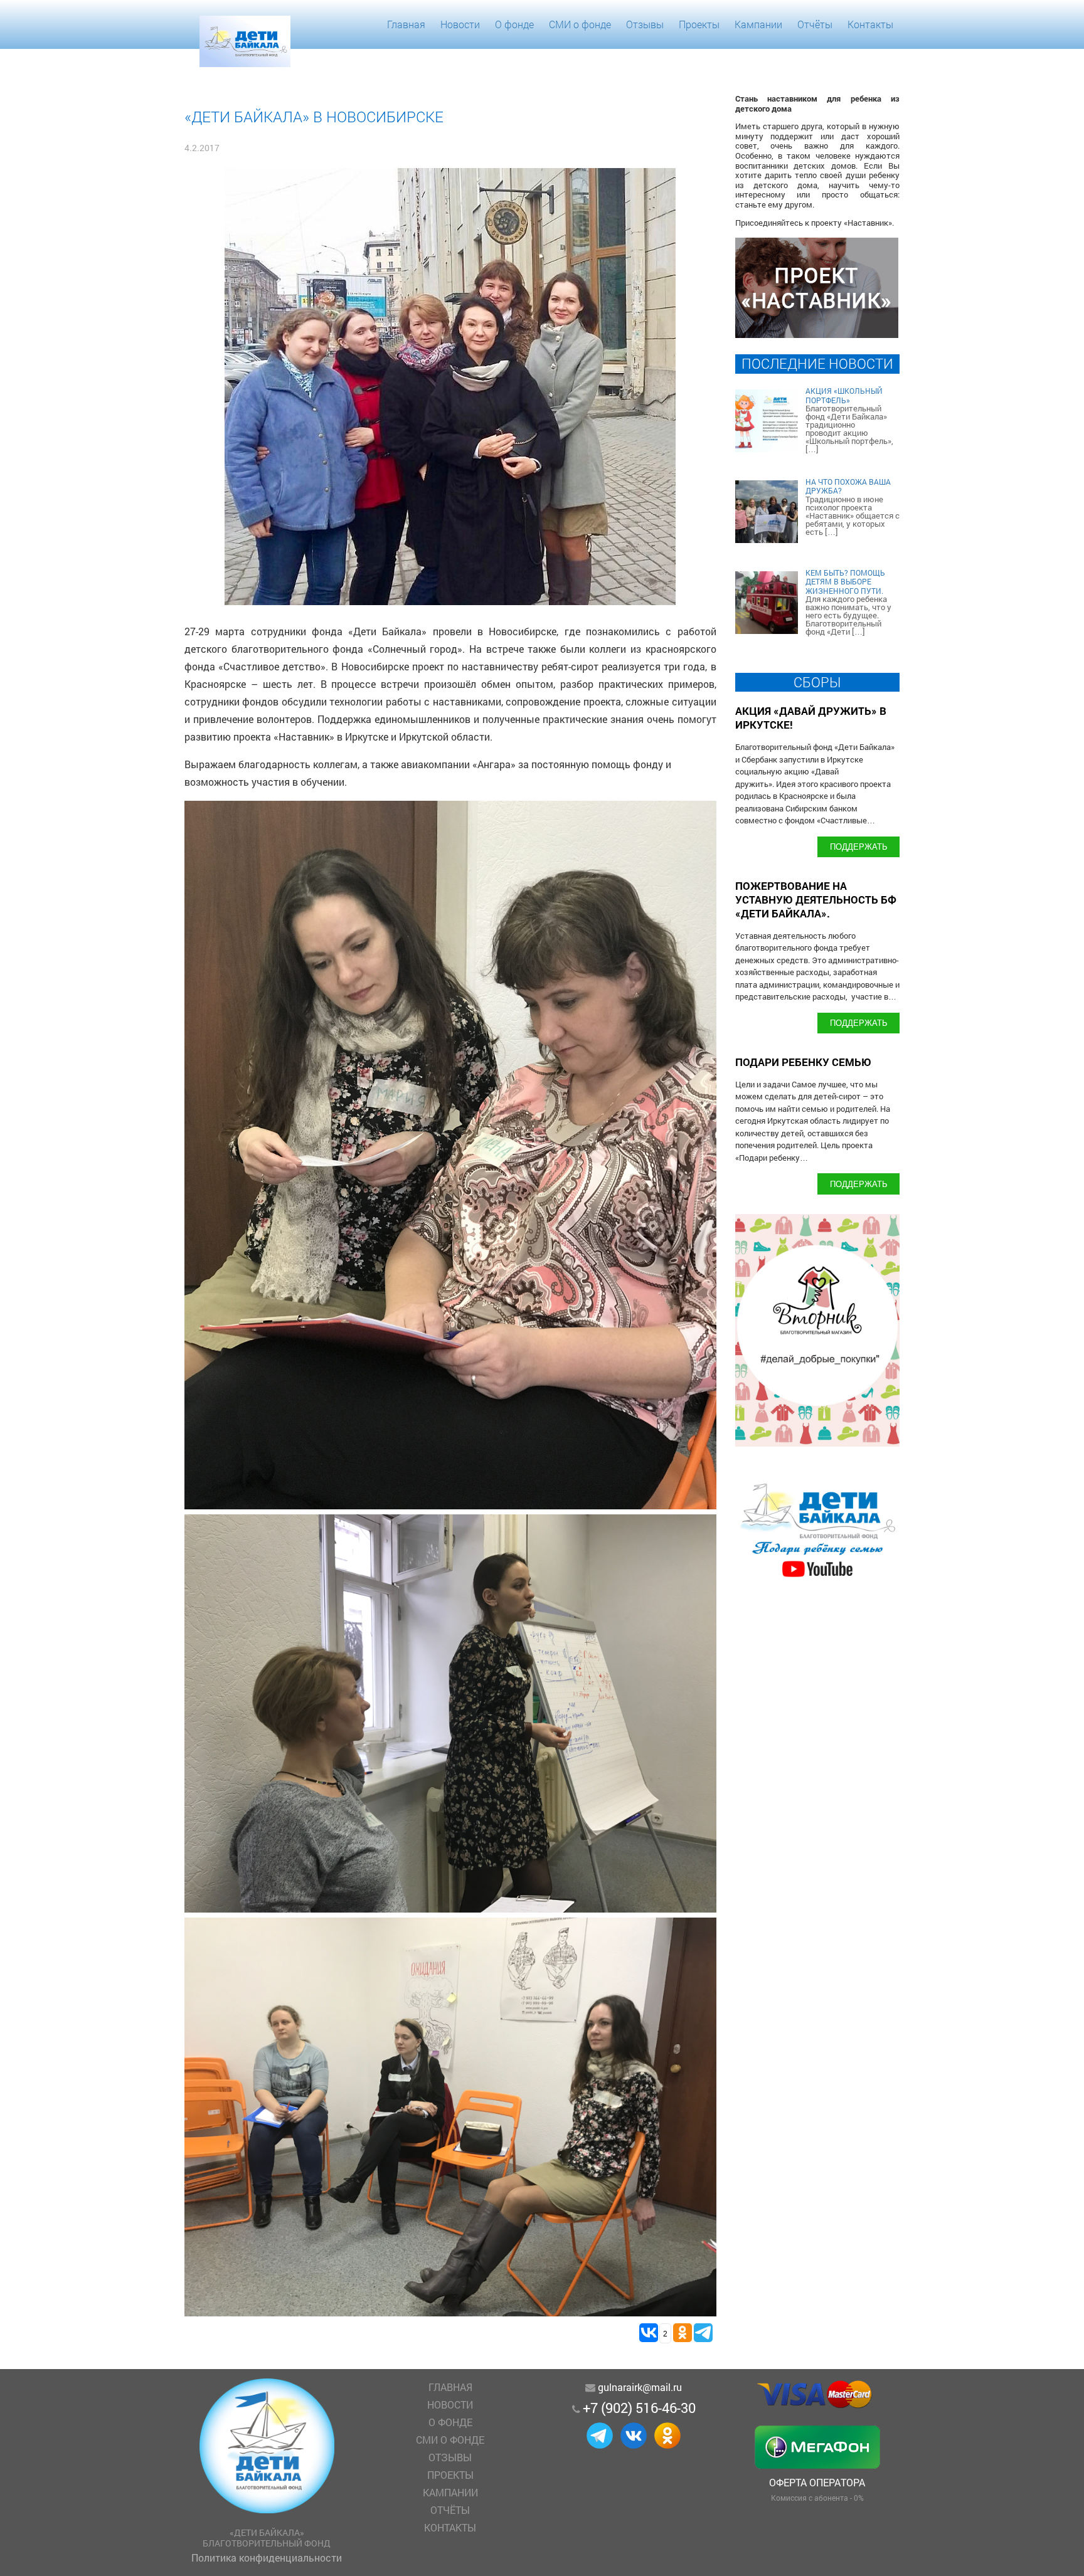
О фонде (514, 24)
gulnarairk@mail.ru (640, 2387)
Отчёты (815, 24)
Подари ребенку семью (803, 1062)
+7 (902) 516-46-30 (639, 2408)
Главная (406, 24)
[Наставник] (817, 334)
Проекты (699, 24)
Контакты (870, 24)
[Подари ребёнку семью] (817, 1577)
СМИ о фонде (580, 24)
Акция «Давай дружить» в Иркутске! (811, 718)
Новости (460, 24)
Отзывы (645, 24)
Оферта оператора (817, 2482)
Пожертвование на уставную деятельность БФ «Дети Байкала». (816, 900)
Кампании (758, 24)
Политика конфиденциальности (267, 2558)
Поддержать (859, 846)
